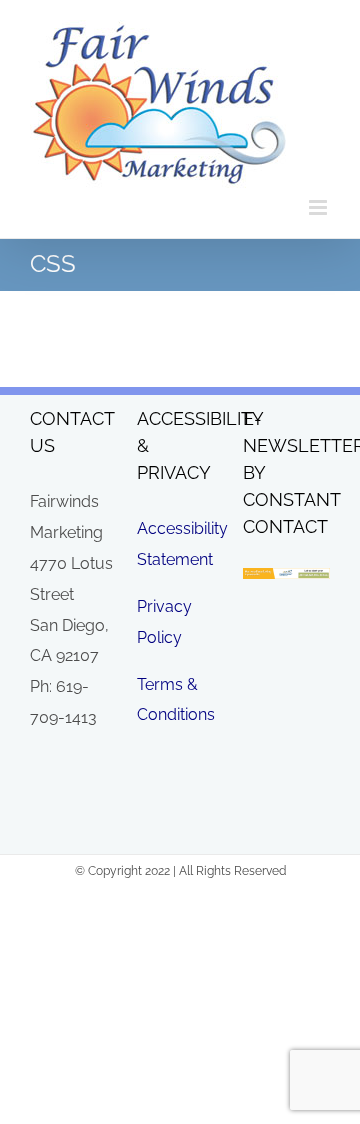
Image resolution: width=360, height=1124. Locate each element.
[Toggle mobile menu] (319, 207)
